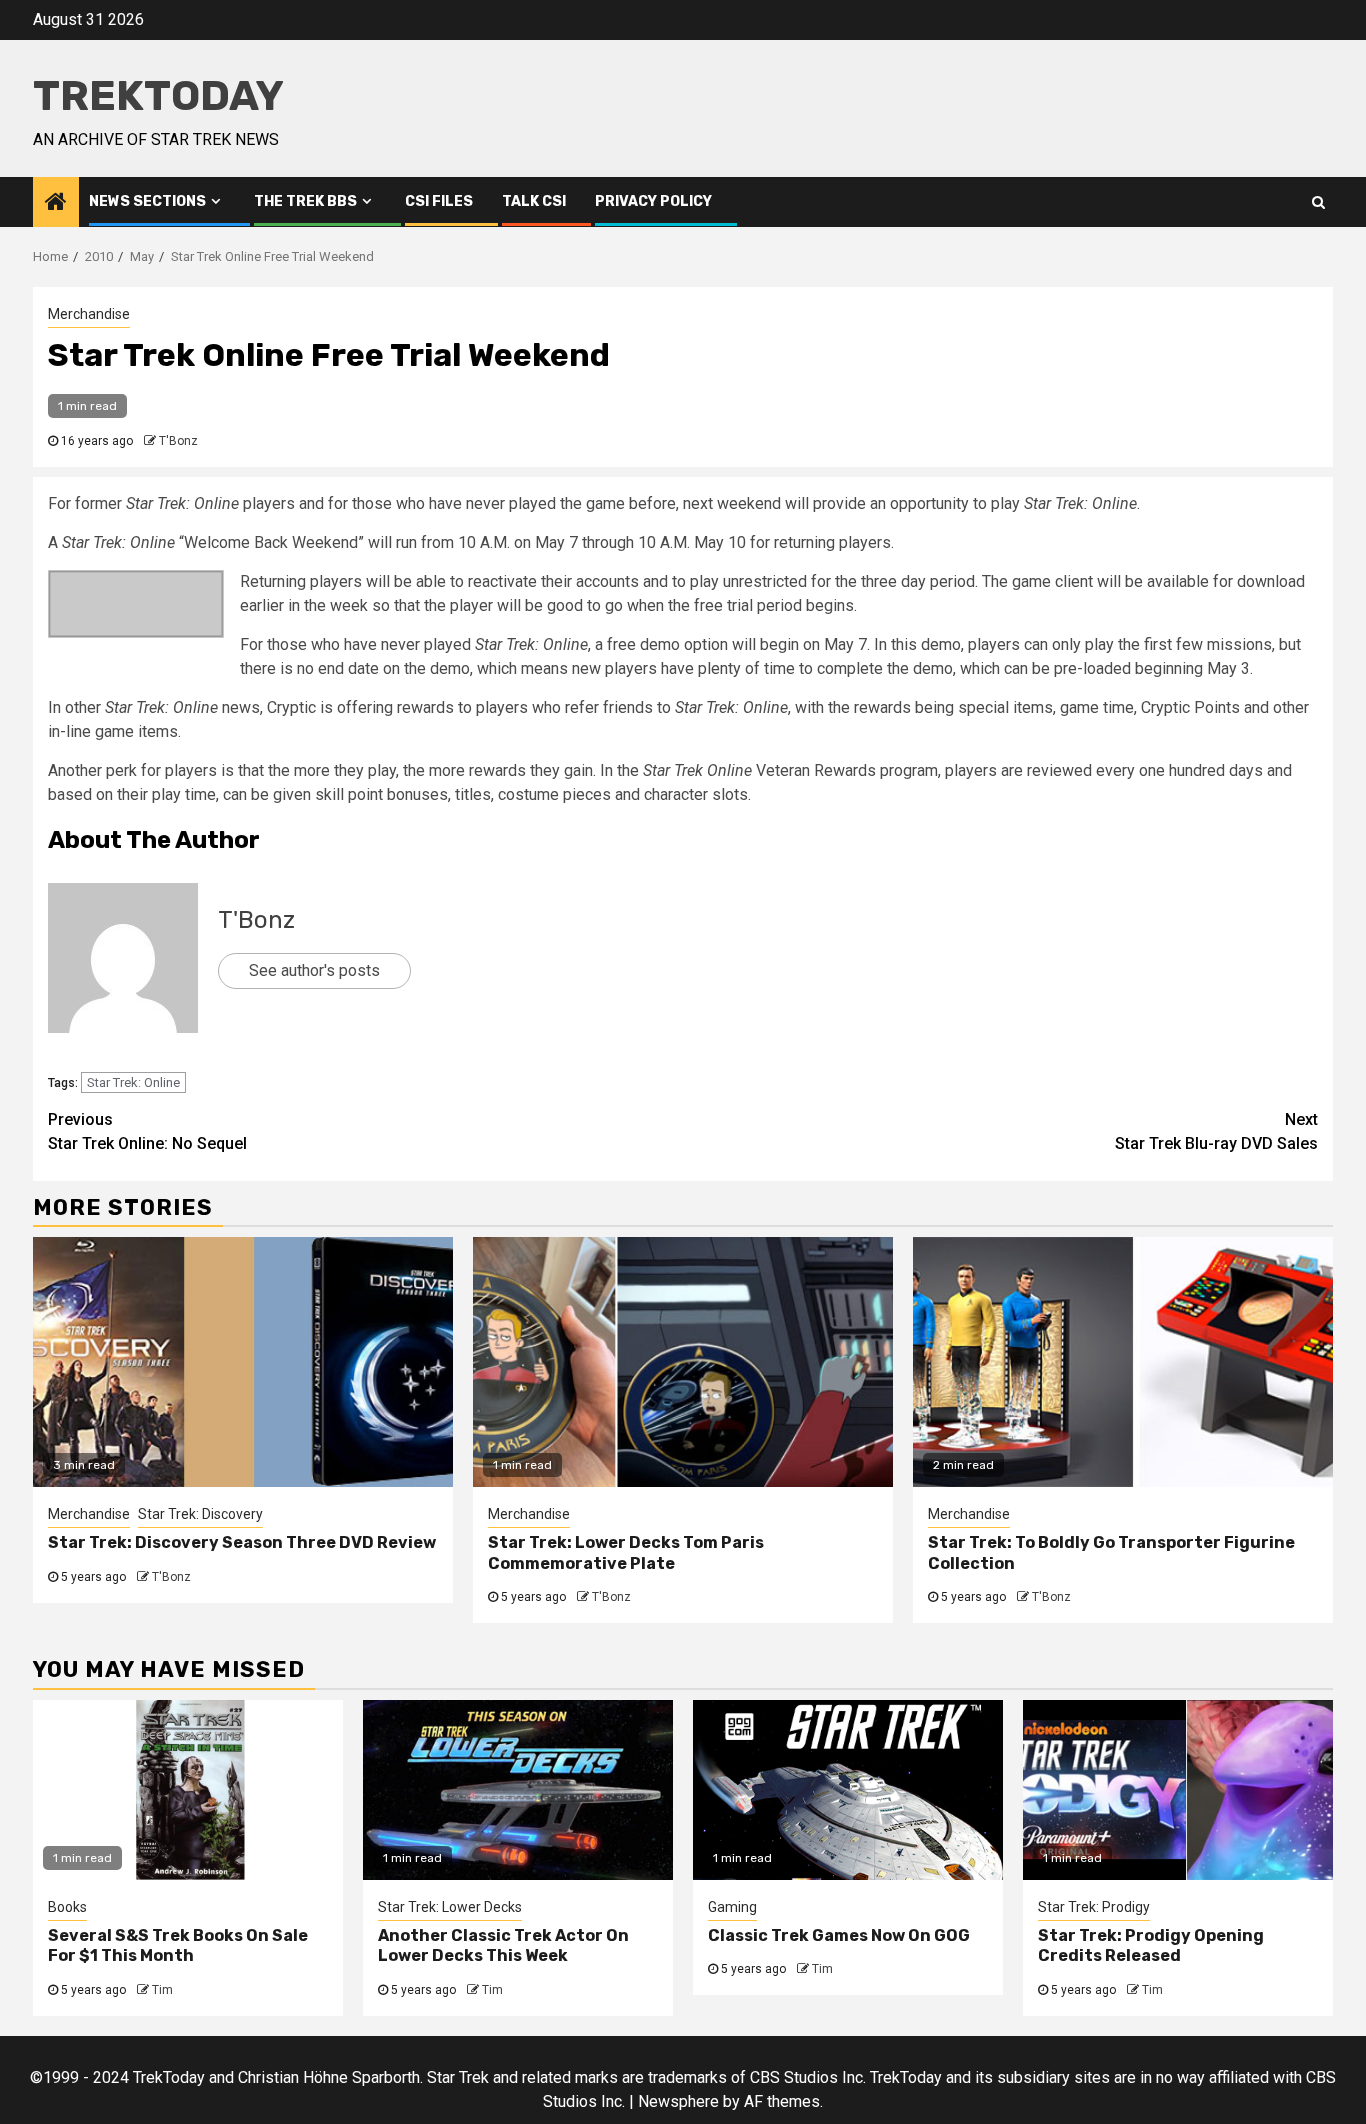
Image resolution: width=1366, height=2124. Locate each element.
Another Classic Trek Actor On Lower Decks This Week (503, 1946)
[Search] (1318, 202)
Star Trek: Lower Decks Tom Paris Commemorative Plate (626, 1553)
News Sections (147, 201)
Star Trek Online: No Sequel (147, 1131)
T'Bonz (178, 441)
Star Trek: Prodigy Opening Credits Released (1151, 1946)
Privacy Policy (653, 201)
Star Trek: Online (133, 1082)
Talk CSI (534, 201)
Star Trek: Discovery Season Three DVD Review (242, 1542)
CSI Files (439, 201)
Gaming (732, 1907)
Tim (162, 1990)
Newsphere (678, 2101)
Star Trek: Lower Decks (450, 1907)
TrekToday (158, 96)
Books (67, 1907)
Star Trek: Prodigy (1094, 1907)
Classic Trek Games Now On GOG (839, 1935)
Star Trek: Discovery (200, 1514)
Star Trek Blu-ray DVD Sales (1216, 1131)
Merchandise (89, 314)
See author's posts (314, 970)
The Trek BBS (305, 201)
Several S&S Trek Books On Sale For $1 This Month (178, 1946)
